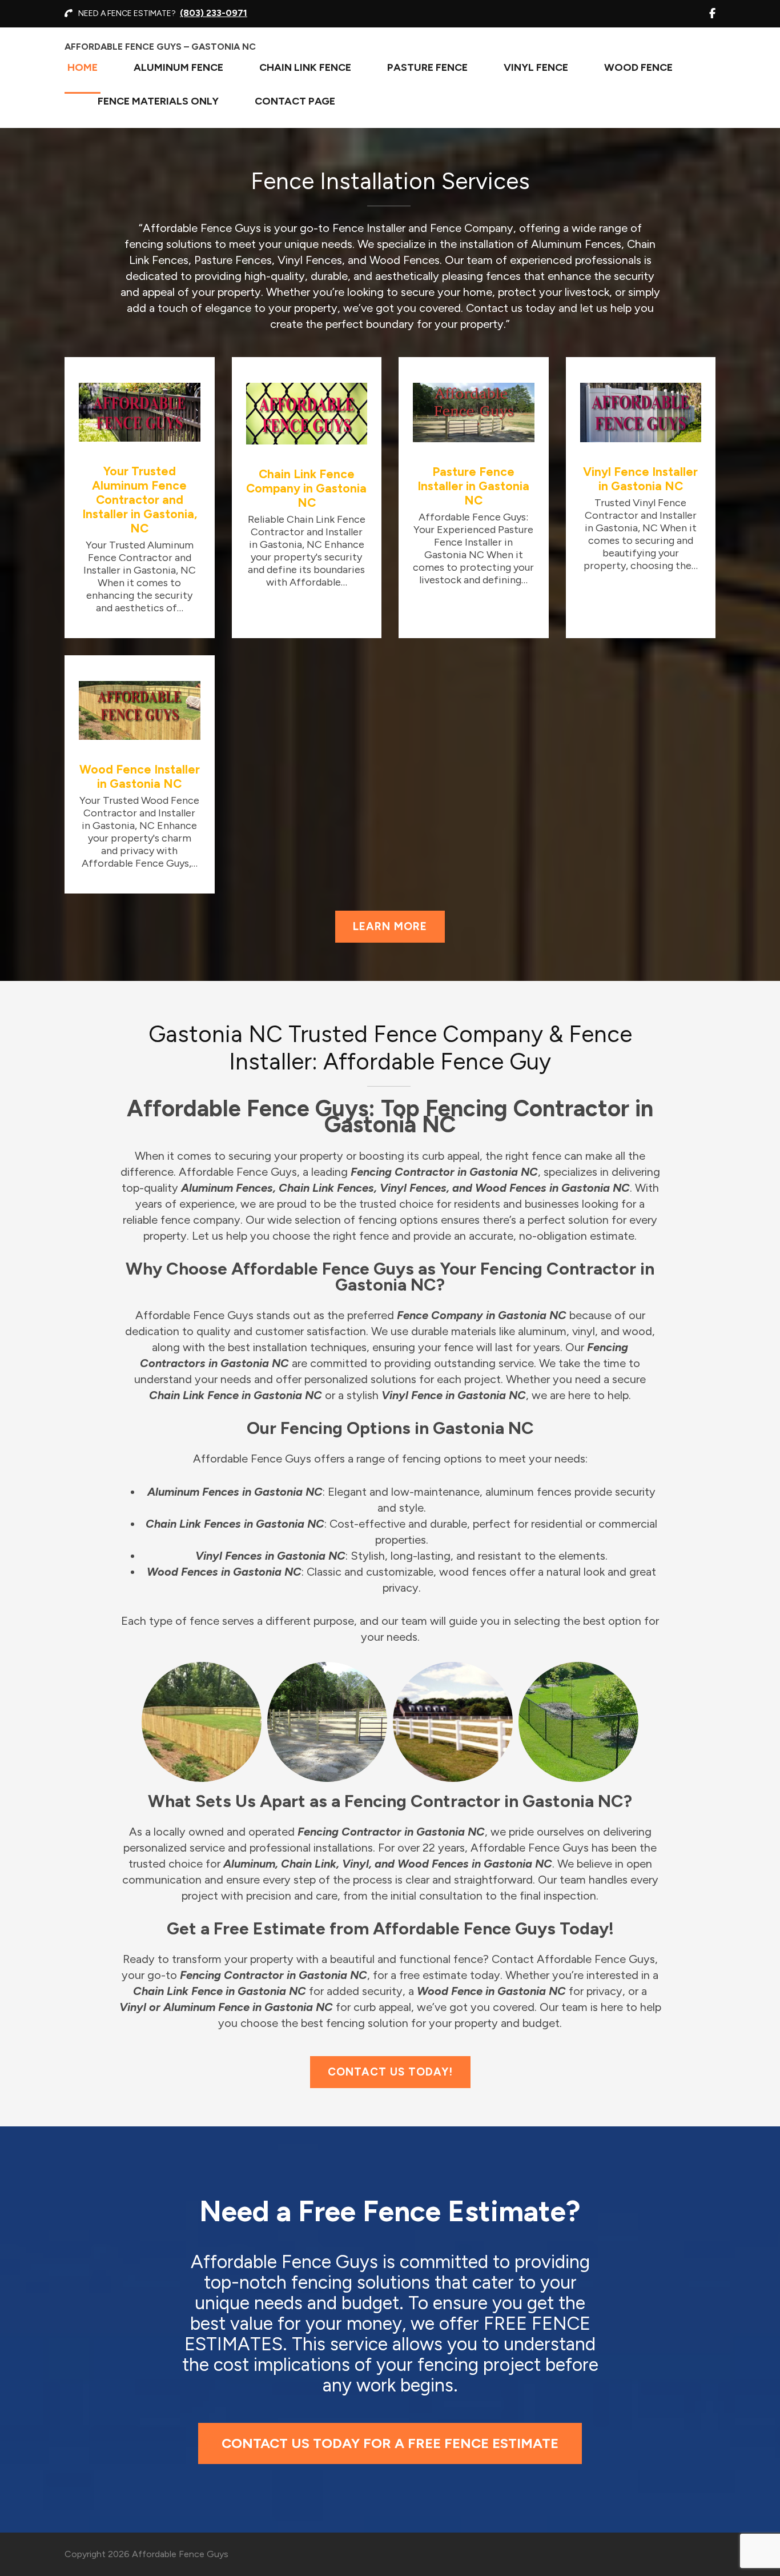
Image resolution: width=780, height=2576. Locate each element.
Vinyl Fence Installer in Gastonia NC (640, 479)
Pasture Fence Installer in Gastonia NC (473, 486)
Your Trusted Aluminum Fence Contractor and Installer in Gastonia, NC (140, 500)
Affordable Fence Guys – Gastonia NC (160, 47)
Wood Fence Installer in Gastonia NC (140, 776)
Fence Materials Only (158, 101)
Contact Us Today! (390, 2072)
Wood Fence (638, 67)
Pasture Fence (427, 67)
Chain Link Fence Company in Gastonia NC (306, 488)
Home (83, 67)
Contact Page (295, 101)
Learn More (390, 926)
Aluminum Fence (178, 67)
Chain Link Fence (305, 67)
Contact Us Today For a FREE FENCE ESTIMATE (390, 2443)
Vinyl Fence (536, 67)
